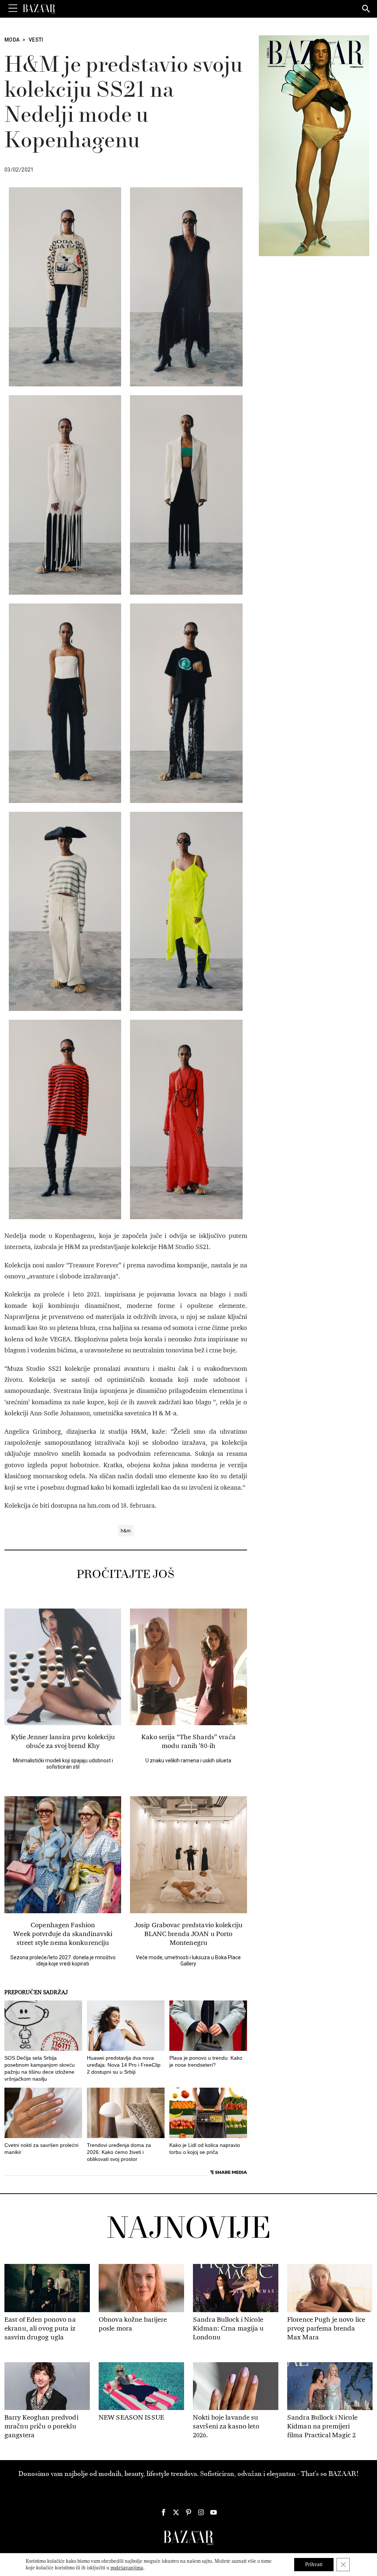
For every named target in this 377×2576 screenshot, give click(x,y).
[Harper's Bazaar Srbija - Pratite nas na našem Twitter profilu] (176, 2512)
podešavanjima (127, 2568)
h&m (126, 1531)
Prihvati (314, 2564)
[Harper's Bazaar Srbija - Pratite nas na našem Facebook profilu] (163, 2512)
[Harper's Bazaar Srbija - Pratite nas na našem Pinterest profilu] (188, 2512)
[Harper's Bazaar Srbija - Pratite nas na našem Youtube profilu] (214, 2512)
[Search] (366, 9)
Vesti (36, 40)
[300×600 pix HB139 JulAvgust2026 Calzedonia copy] (314, 145)
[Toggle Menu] (13, 8)
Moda (12, 40)
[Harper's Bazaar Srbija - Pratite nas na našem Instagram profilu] (201, 2512)
